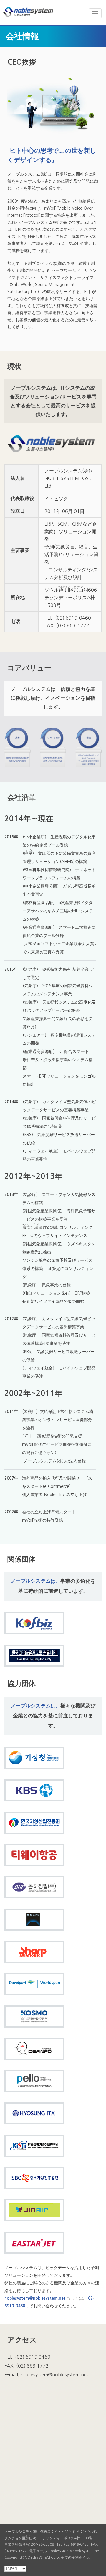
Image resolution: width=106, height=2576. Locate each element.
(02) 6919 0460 (33, 2357)
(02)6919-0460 (76, 2545)
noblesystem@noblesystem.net (35, 2298)
